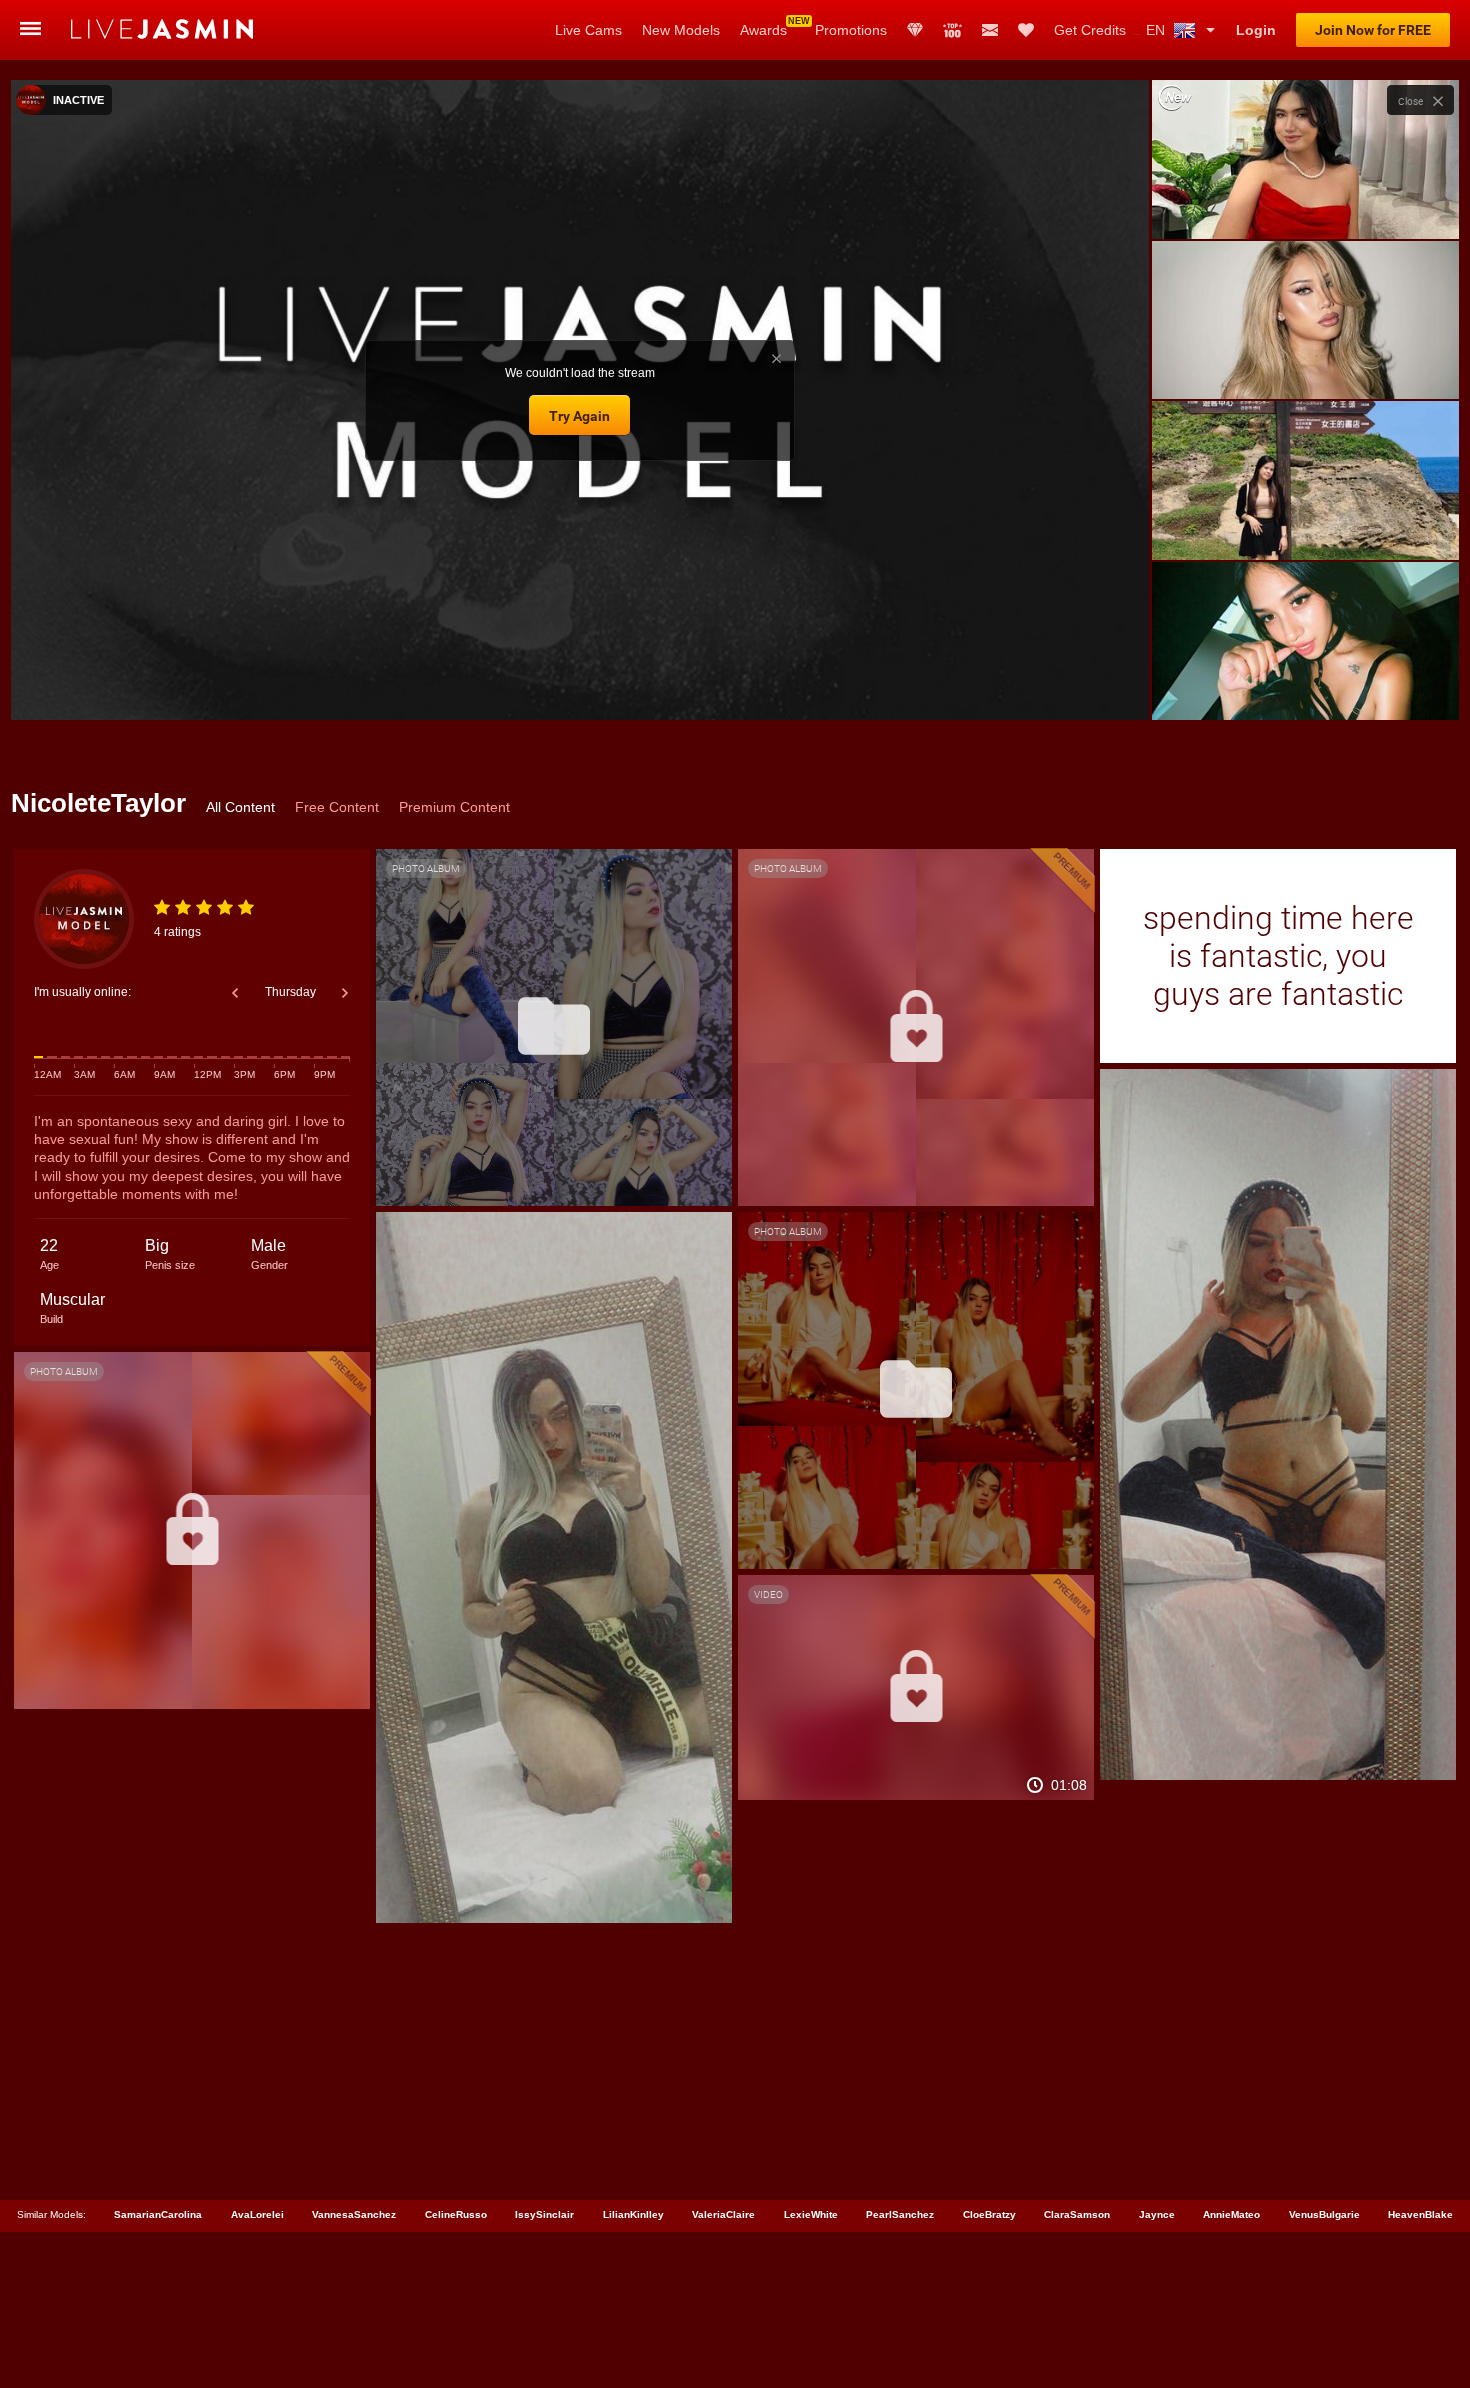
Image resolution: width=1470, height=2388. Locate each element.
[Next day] (345, 993)
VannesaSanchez (354, 2214)
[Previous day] (235, 993)
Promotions (851, 30)
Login (1256, 30)
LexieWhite (811, 2214)
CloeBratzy (989, 2214)
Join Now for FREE (1373, 30)
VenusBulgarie (1324, 2214)
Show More (1305, 686)
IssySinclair (544, 2214)
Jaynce (1157, 2214)
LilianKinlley (633, 2214)
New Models (681, 30)
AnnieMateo (1231, 2214)
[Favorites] (1026, 30)
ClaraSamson (1077, 2214)
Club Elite (915, 30)
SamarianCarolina (158, 2214)
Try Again (579, 416)
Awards (763, 30)
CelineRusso (456, 2214)
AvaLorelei (257, 2214)
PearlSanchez (900, 2214)
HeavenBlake (1420, 2214)
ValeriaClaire (723, 2214)
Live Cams (588, 30)
